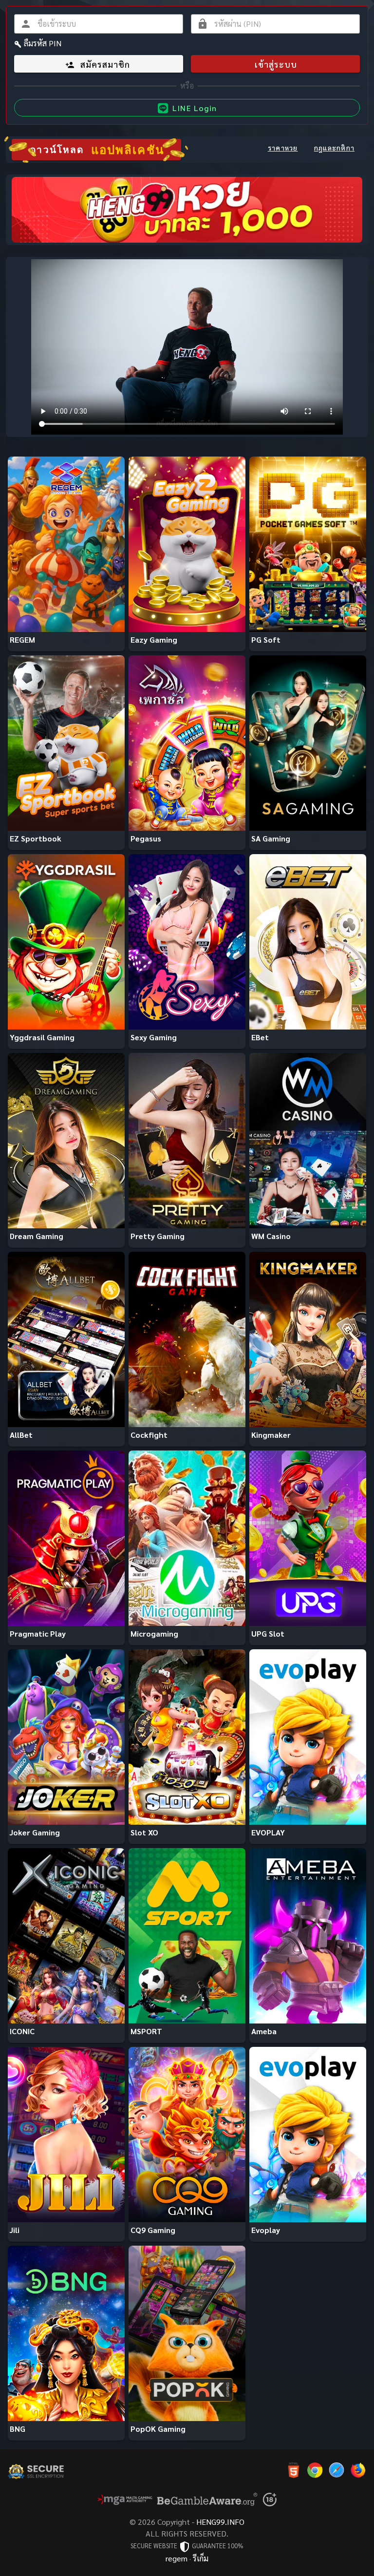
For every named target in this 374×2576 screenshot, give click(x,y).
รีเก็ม (201, 2558)
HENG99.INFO (220, 2522)
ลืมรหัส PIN (43, 43)
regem (177, 2558)
